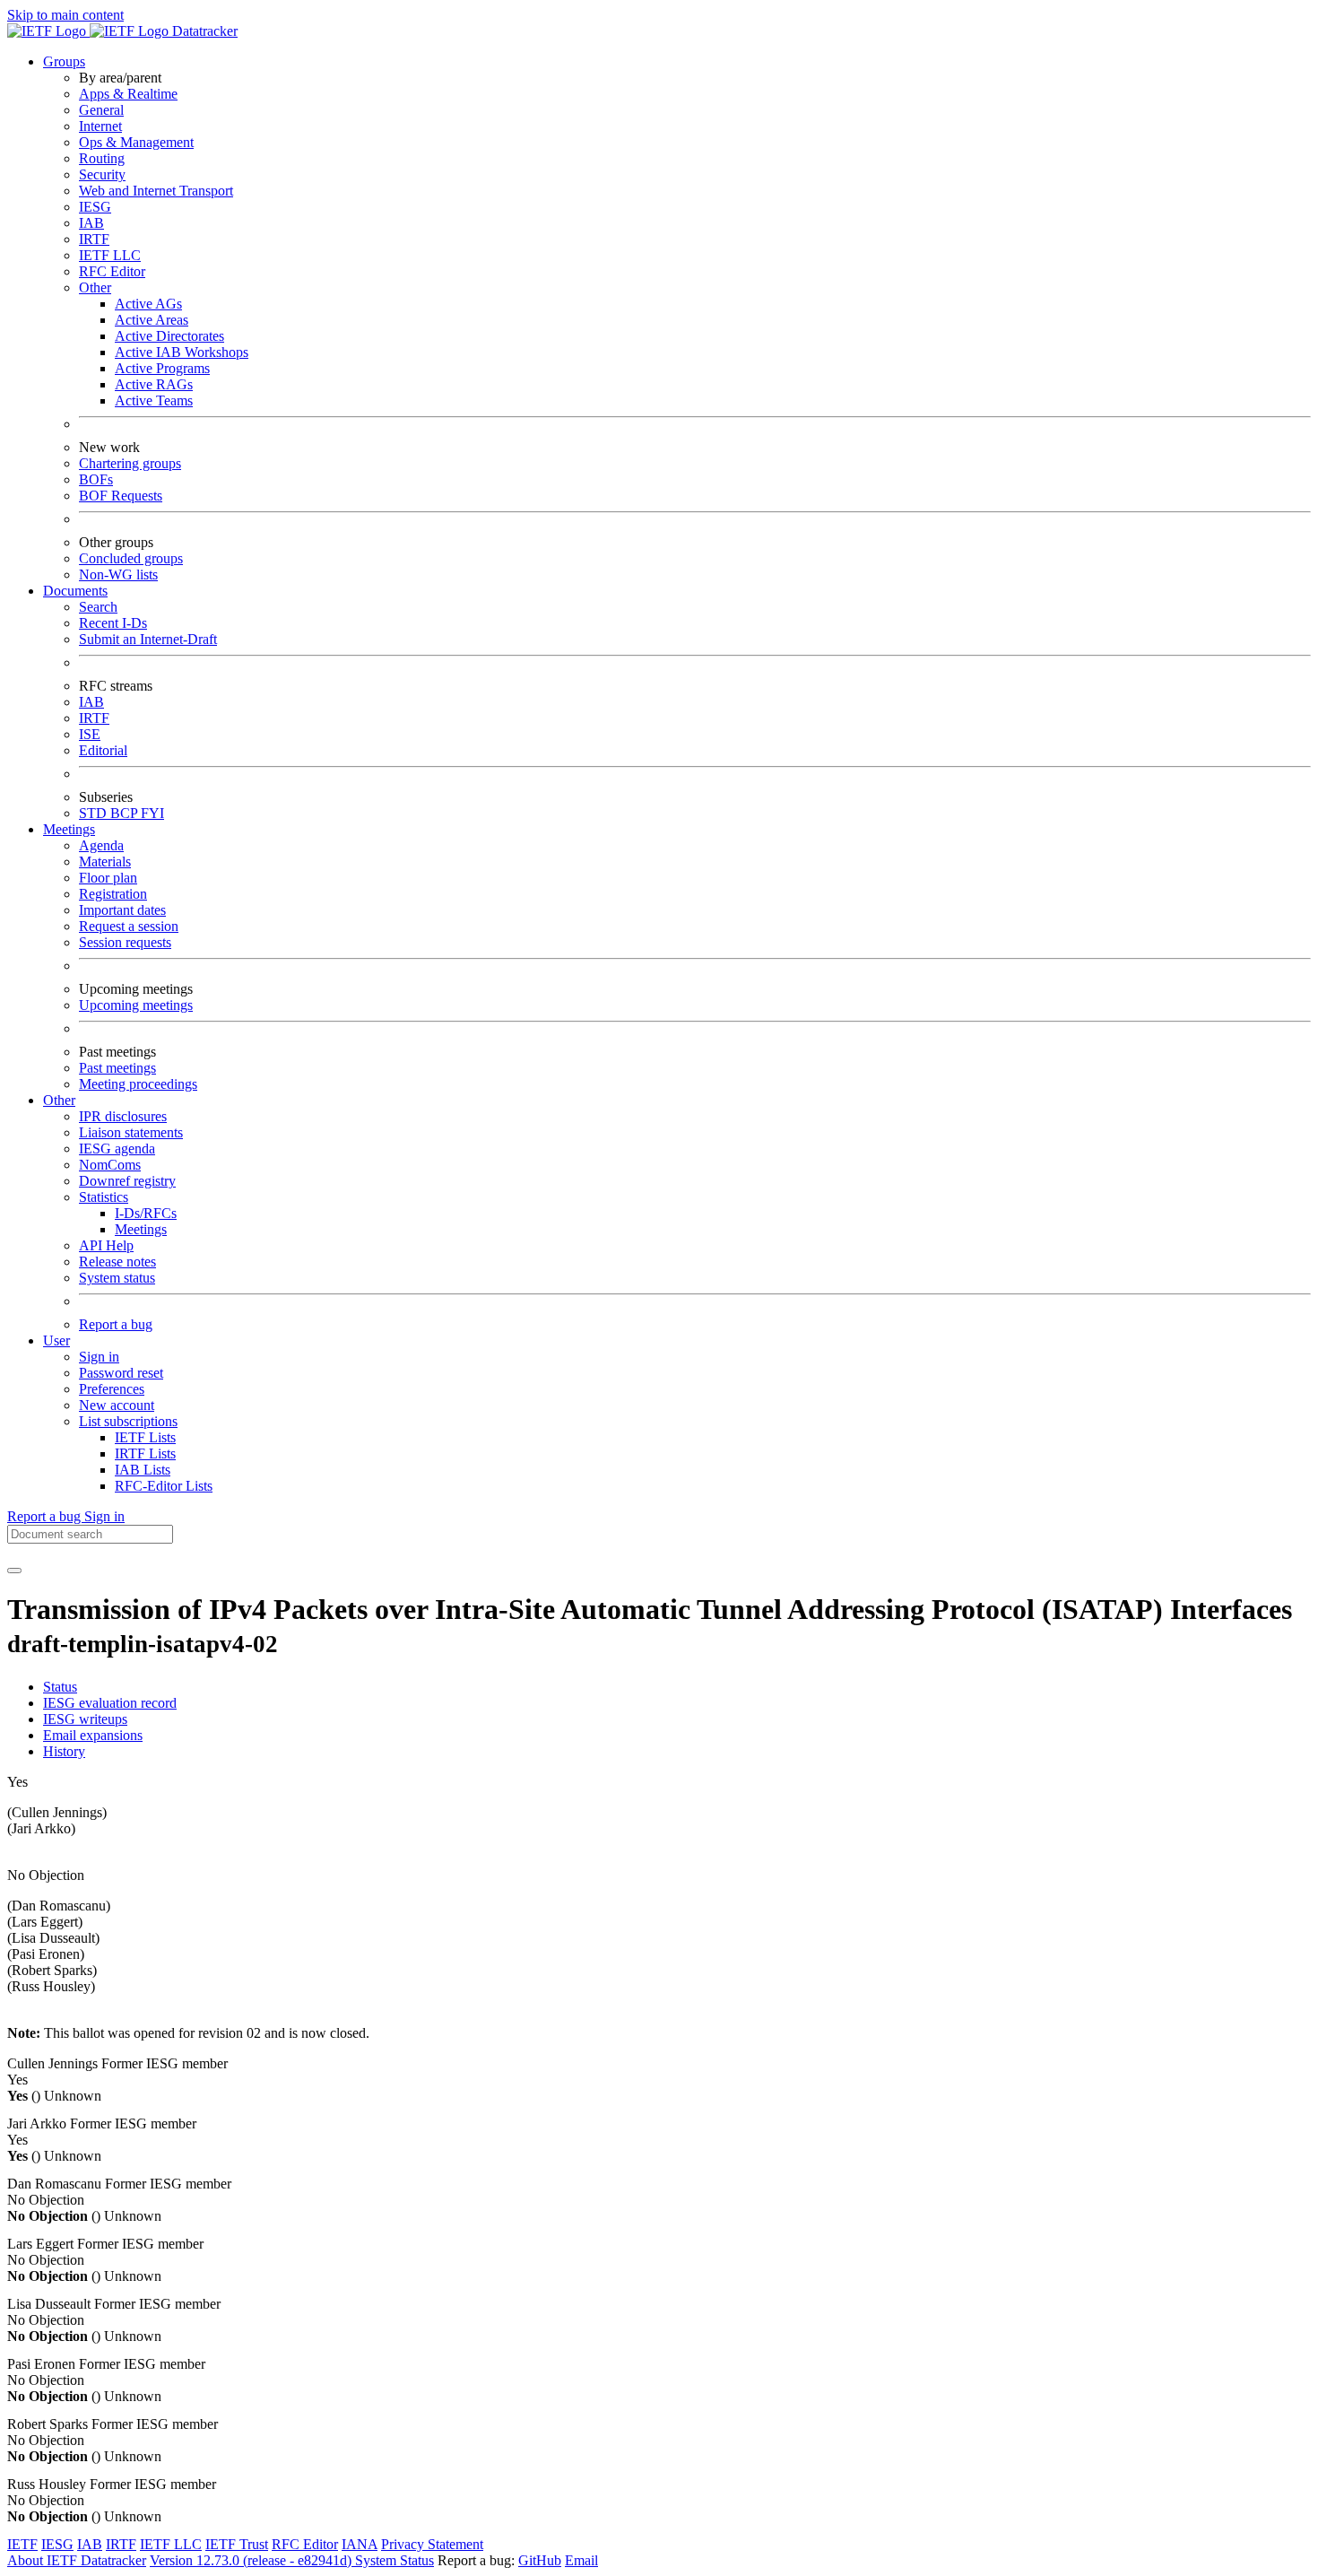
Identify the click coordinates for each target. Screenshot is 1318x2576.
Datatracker (203, 31)
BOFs (96, 479)
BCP (126, 813)
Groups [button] (64, 61)
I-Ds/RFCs (146, 1213)
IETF (22, 2544)
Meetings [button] (69, 829)
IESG (95, 207)
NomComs (110, 1165)
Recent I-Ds (113, 623)
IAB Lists (143, 1470)
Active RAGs (154, 384)
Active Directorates (169, 336)
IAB (91, 223)
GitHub (540, 2560)
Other (95, 287)
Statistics (104, 1197)
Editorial (103, 750)
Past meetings (117, 1068)
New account (117, 1405)
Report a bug (116, 1324)
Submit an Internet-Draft (148, 639)
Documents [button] (75, 591)
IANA (360, 2544)
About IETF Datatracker (77, 2560)
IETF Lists (145, 1437)
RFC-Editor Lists (164, 1486)
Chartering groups (130, 463)
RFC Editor (112, 271)
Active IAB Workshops (182, 352)
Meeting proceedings (138, 1084)
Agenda (101, 845)
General (101, 110)
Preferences (112, 1389)
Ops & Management (136, 142)
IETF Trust (237, 2544)
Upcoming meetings (136, 1005)
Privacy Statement (432, 2544)
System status (117, 1278)
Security (102, 174)
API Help (106, 1245)
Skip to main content (65, 15)
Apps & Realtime (128, 94)
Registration (113, 894)
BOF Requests (121, 496)
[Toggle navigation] (14, 1571)
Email (581, 2560)
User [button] (56, 1340)
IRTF (94, 239)
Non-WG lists (118, 574)
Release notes (117, 1262)
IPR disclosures (123, 1116)
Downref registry (127, 1181)
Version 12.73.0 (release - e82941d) (252, 2560)
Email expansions (93, 1735)
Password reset (121, 1373)
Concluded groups (131, 558)
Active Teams (154, 400)
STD (95, 813)
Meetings (141, 1229)
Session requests (125, 942)
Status (60, 1687)
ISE (90, 734)
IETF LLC (110, 255)
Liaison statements (131, 1132)
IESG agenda (117, 1149)
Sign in (99, 1357)
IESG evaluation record (110, 1703)
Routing (102, 158)
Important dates (122, 910)
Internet (100, 126)
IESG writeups (85, 1719)
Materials (105, 862)
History (64, 1751)
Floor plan (108, 878)
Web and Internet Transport (156, 191)
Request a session (129, 926)
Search (98, 607)
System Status (395, 2560)
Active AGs (148, 304)
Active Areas (152, 320)
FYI (152, 813)
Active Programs (162, 368)
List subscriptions (128, 1421)
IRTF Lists (145, 1453)
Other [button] (59, 1100)
